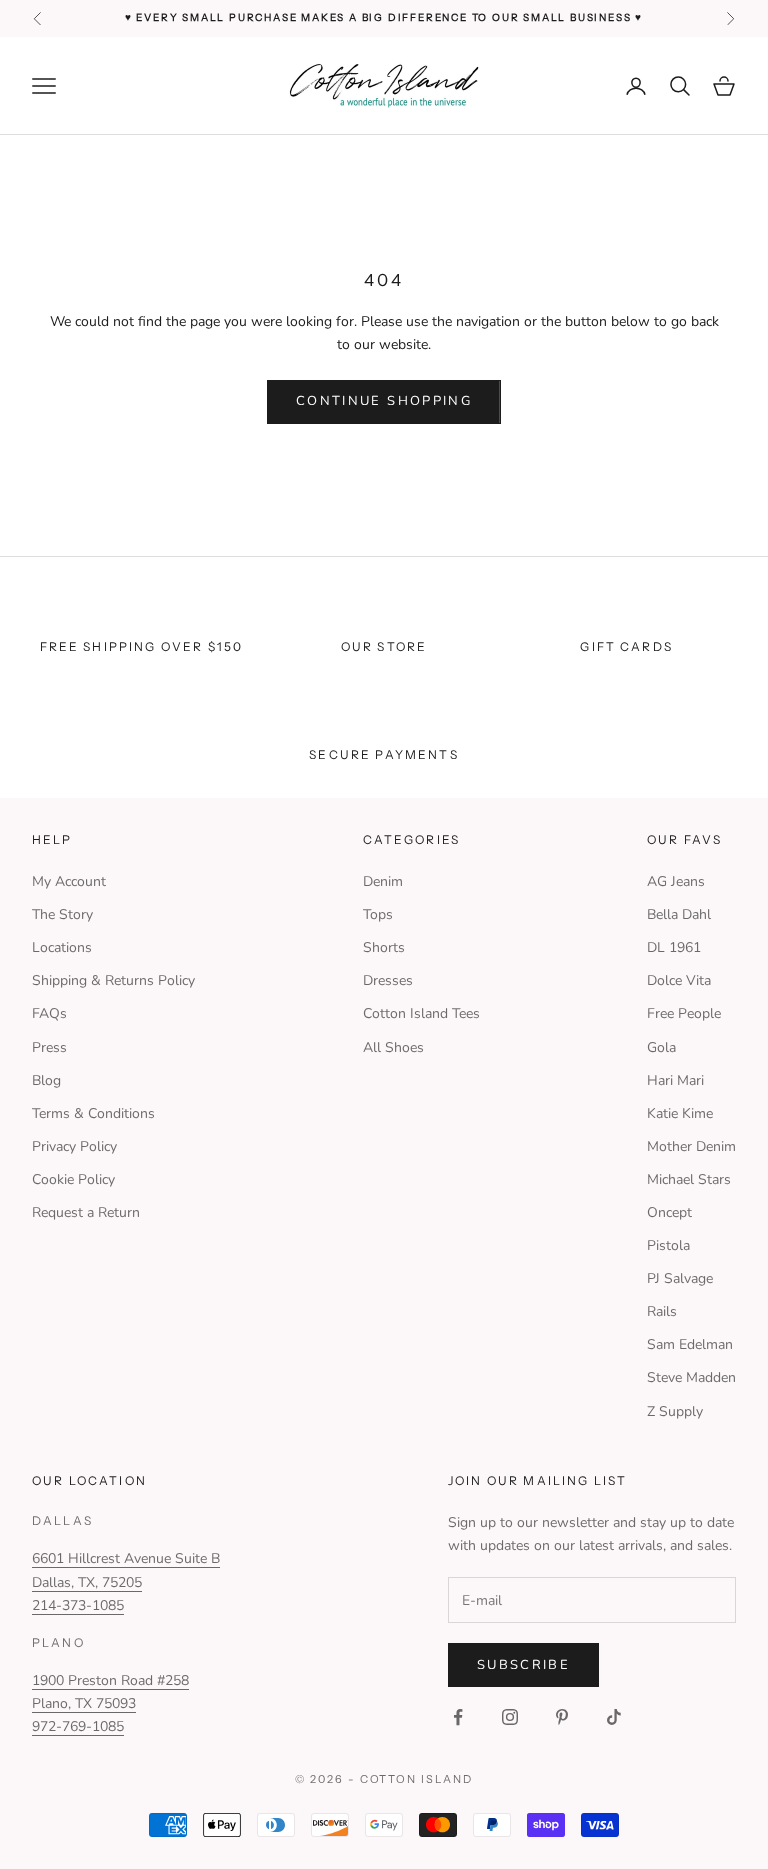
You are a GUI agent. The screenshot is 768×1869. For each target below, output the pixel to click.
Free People (684, 1013)
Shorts (384, 947)
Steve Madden (691, 1377)
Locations (62, 947)
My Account (69, 881)
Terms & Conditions (93, 1113)
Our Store (384, 646)
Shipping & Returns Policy (113, 980)
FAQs (49, 1013)
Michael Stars (689, 1179)
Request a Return (86, 1212)
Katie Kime (680, 1113)
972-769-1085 (78, 1726)
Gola (661, 1047)
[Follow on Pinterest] (562, 1717)
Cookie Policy (73, 1179)
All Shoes (393, 1047)
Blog (46, 1080)
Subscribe (523, 1665)
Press (49, 1047)
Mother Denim (691, 1146)
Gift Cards (626, 646)
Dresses (388, 980)
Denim (383, 881)
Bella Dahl (679, 914)
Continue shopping (384, 401)
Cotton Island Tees (421, 1013)
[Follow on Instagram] (510, 1717)
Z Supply (675, 1411)
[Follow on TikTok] (614, 1717)
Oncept (669, 1212)
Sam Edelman (690, 1344)
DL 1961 (674, 947)
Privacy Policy (74, 1146)
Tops (378, 914)
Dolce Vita (679, 980)
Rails (662, 1311)
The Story (62, 914)
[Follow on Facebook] (458, 1717)
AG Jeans (676, 881)
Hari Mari (675, 1080)
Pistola (668, 1245)
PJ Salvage (680, 1278)
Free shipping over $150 (142, 646)
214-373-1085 (78, 1605)
